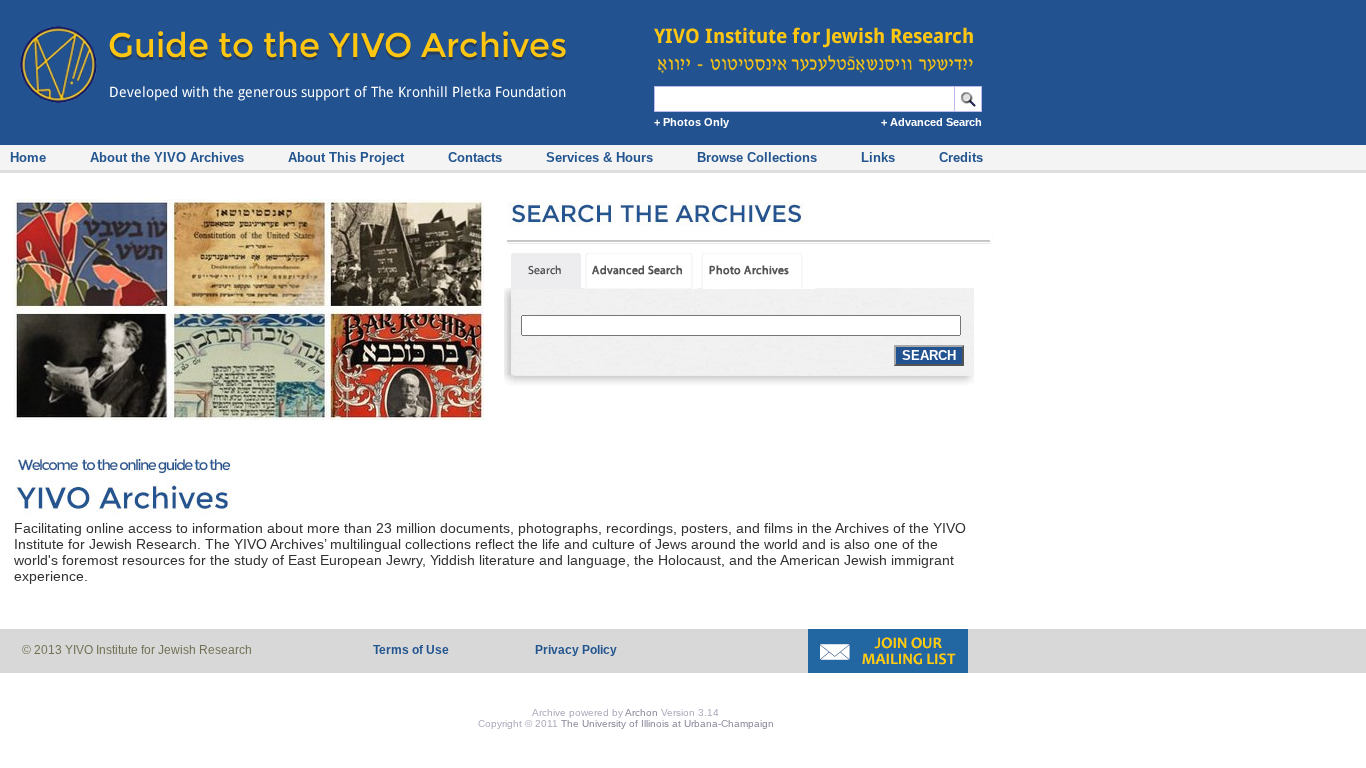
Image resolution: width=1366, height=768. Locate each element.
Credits (961, 157)
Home (28, 157)
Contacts (475, 157)
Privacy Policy (576, 650)
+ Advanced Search (931, 122)
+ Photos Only (691, 122)
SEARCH (929, 355)
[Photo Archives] (758, 284)
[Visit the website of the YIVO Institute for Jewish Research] (820, 40)
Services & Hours (599, 157)
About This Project (346, 157)
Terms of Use (411, 650)
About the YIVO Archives (167, 157)
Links (878, 157)
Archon (641, 712)
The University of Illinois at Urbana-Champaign (667, 723)
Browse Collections (757, 157)
